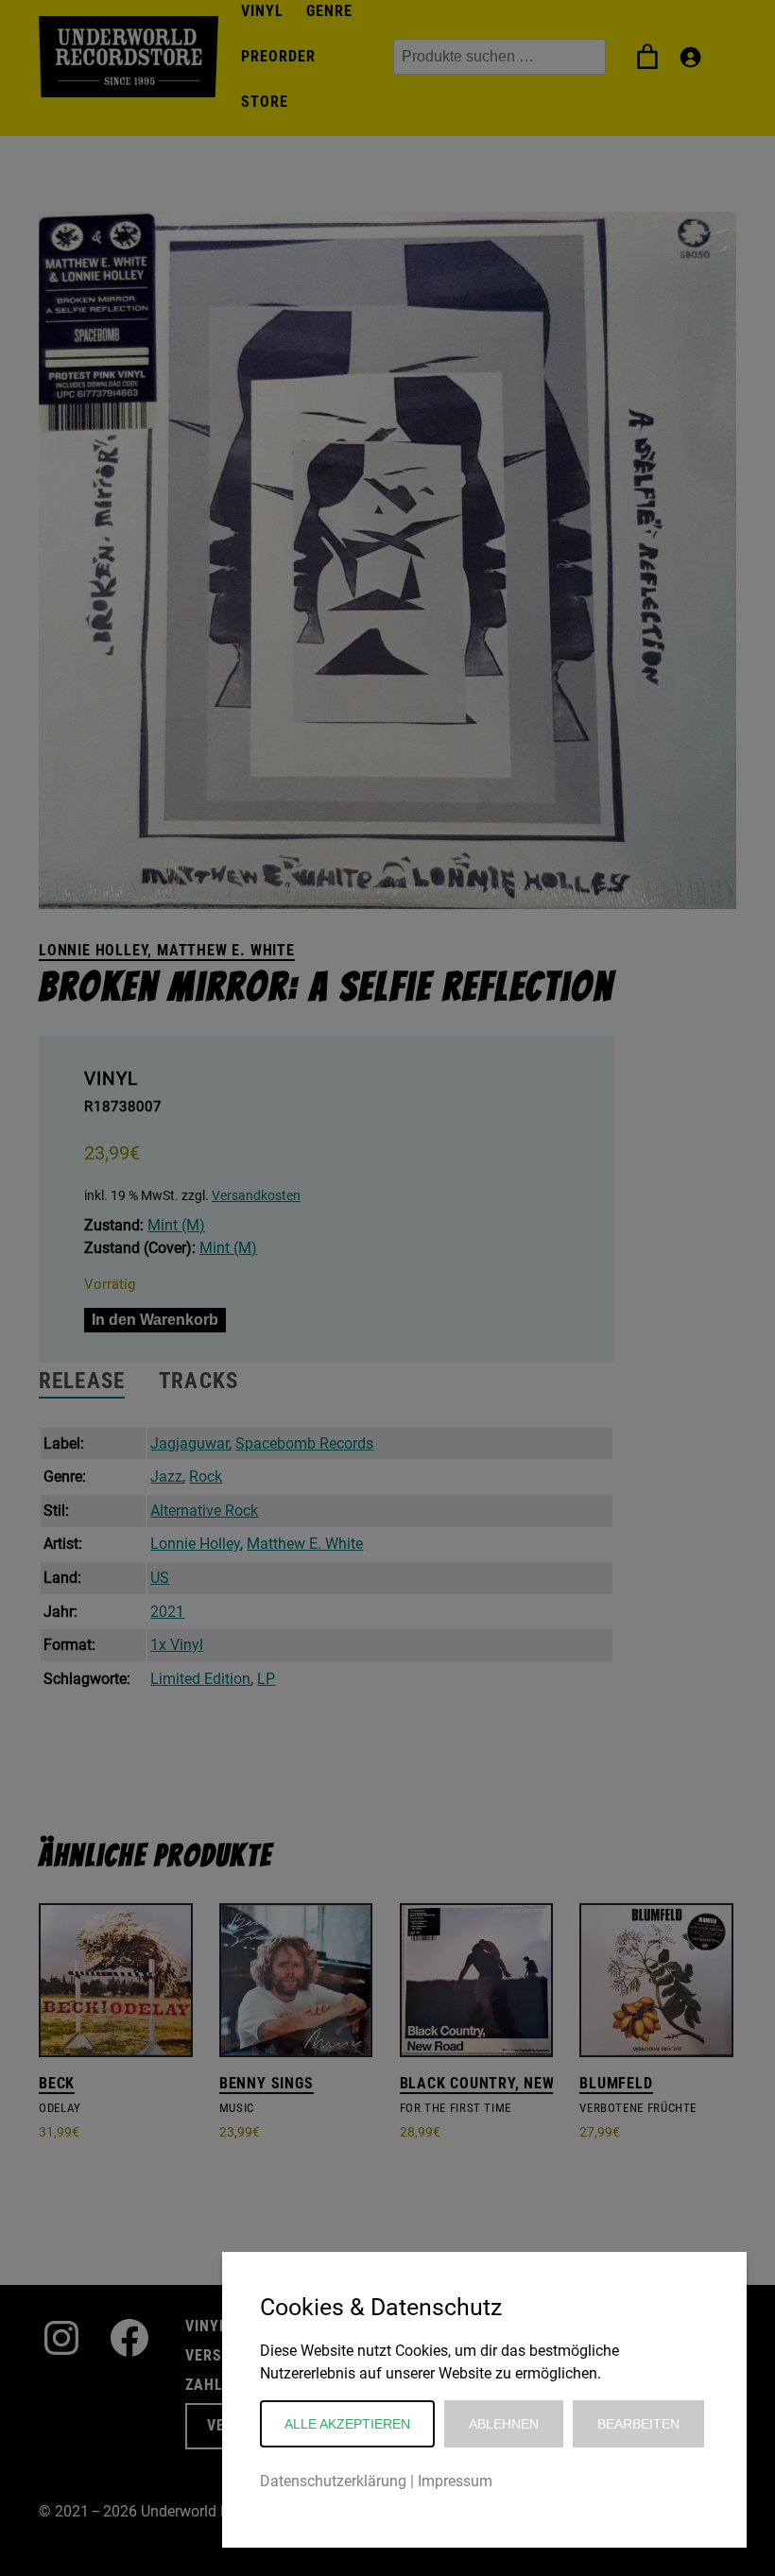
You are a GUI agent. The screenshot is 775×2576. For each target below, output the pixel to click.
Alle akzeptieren (347, 2424)
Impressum (455, 2481)
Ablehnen (504, 2424)
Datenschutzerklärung (333, 2481)
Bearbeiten (638, 2424)
